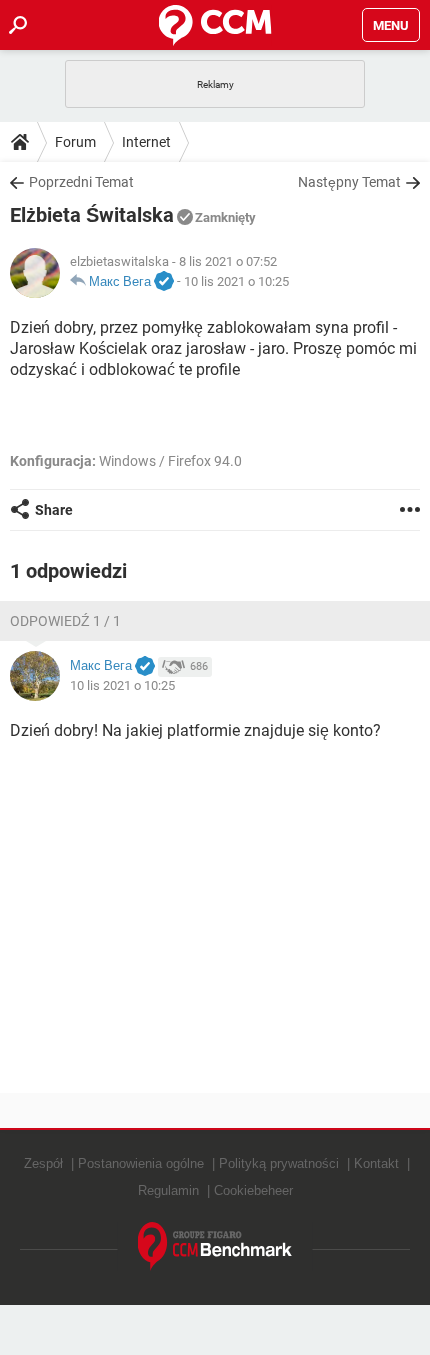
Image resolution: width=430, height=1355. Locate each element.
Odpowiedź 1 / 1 (65, 621)
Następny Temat (349, 182)
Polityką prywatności (279, 1163)
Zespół (43, 1163)
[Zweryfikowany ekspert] (164, 282)
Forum (75, 142)
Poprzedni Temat (81, 182)
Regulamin (168, 1190)
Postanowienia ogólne (141, 1163)
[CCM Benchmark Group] (215, 1246)
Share (54, 510)
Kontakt (376, 1163)
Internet (146, 142)
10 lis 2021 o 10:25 (236, 281)
